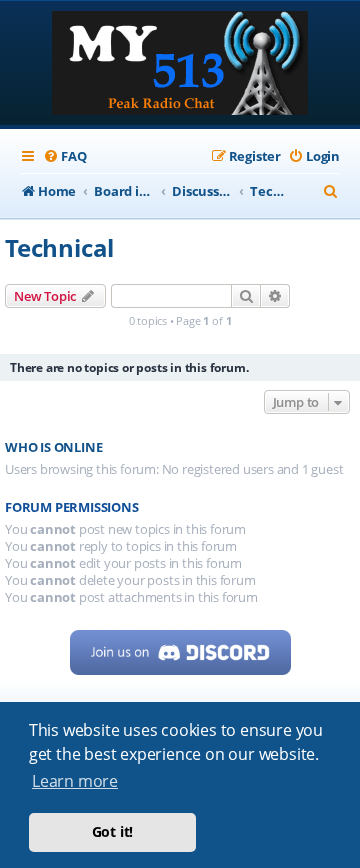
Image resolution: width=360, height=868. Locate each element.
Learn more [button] (75, 781)
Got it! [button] (113, 831)
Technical (59, 247)
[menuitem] (64, 156)
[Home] (180, 65)
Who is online (53, 447)
